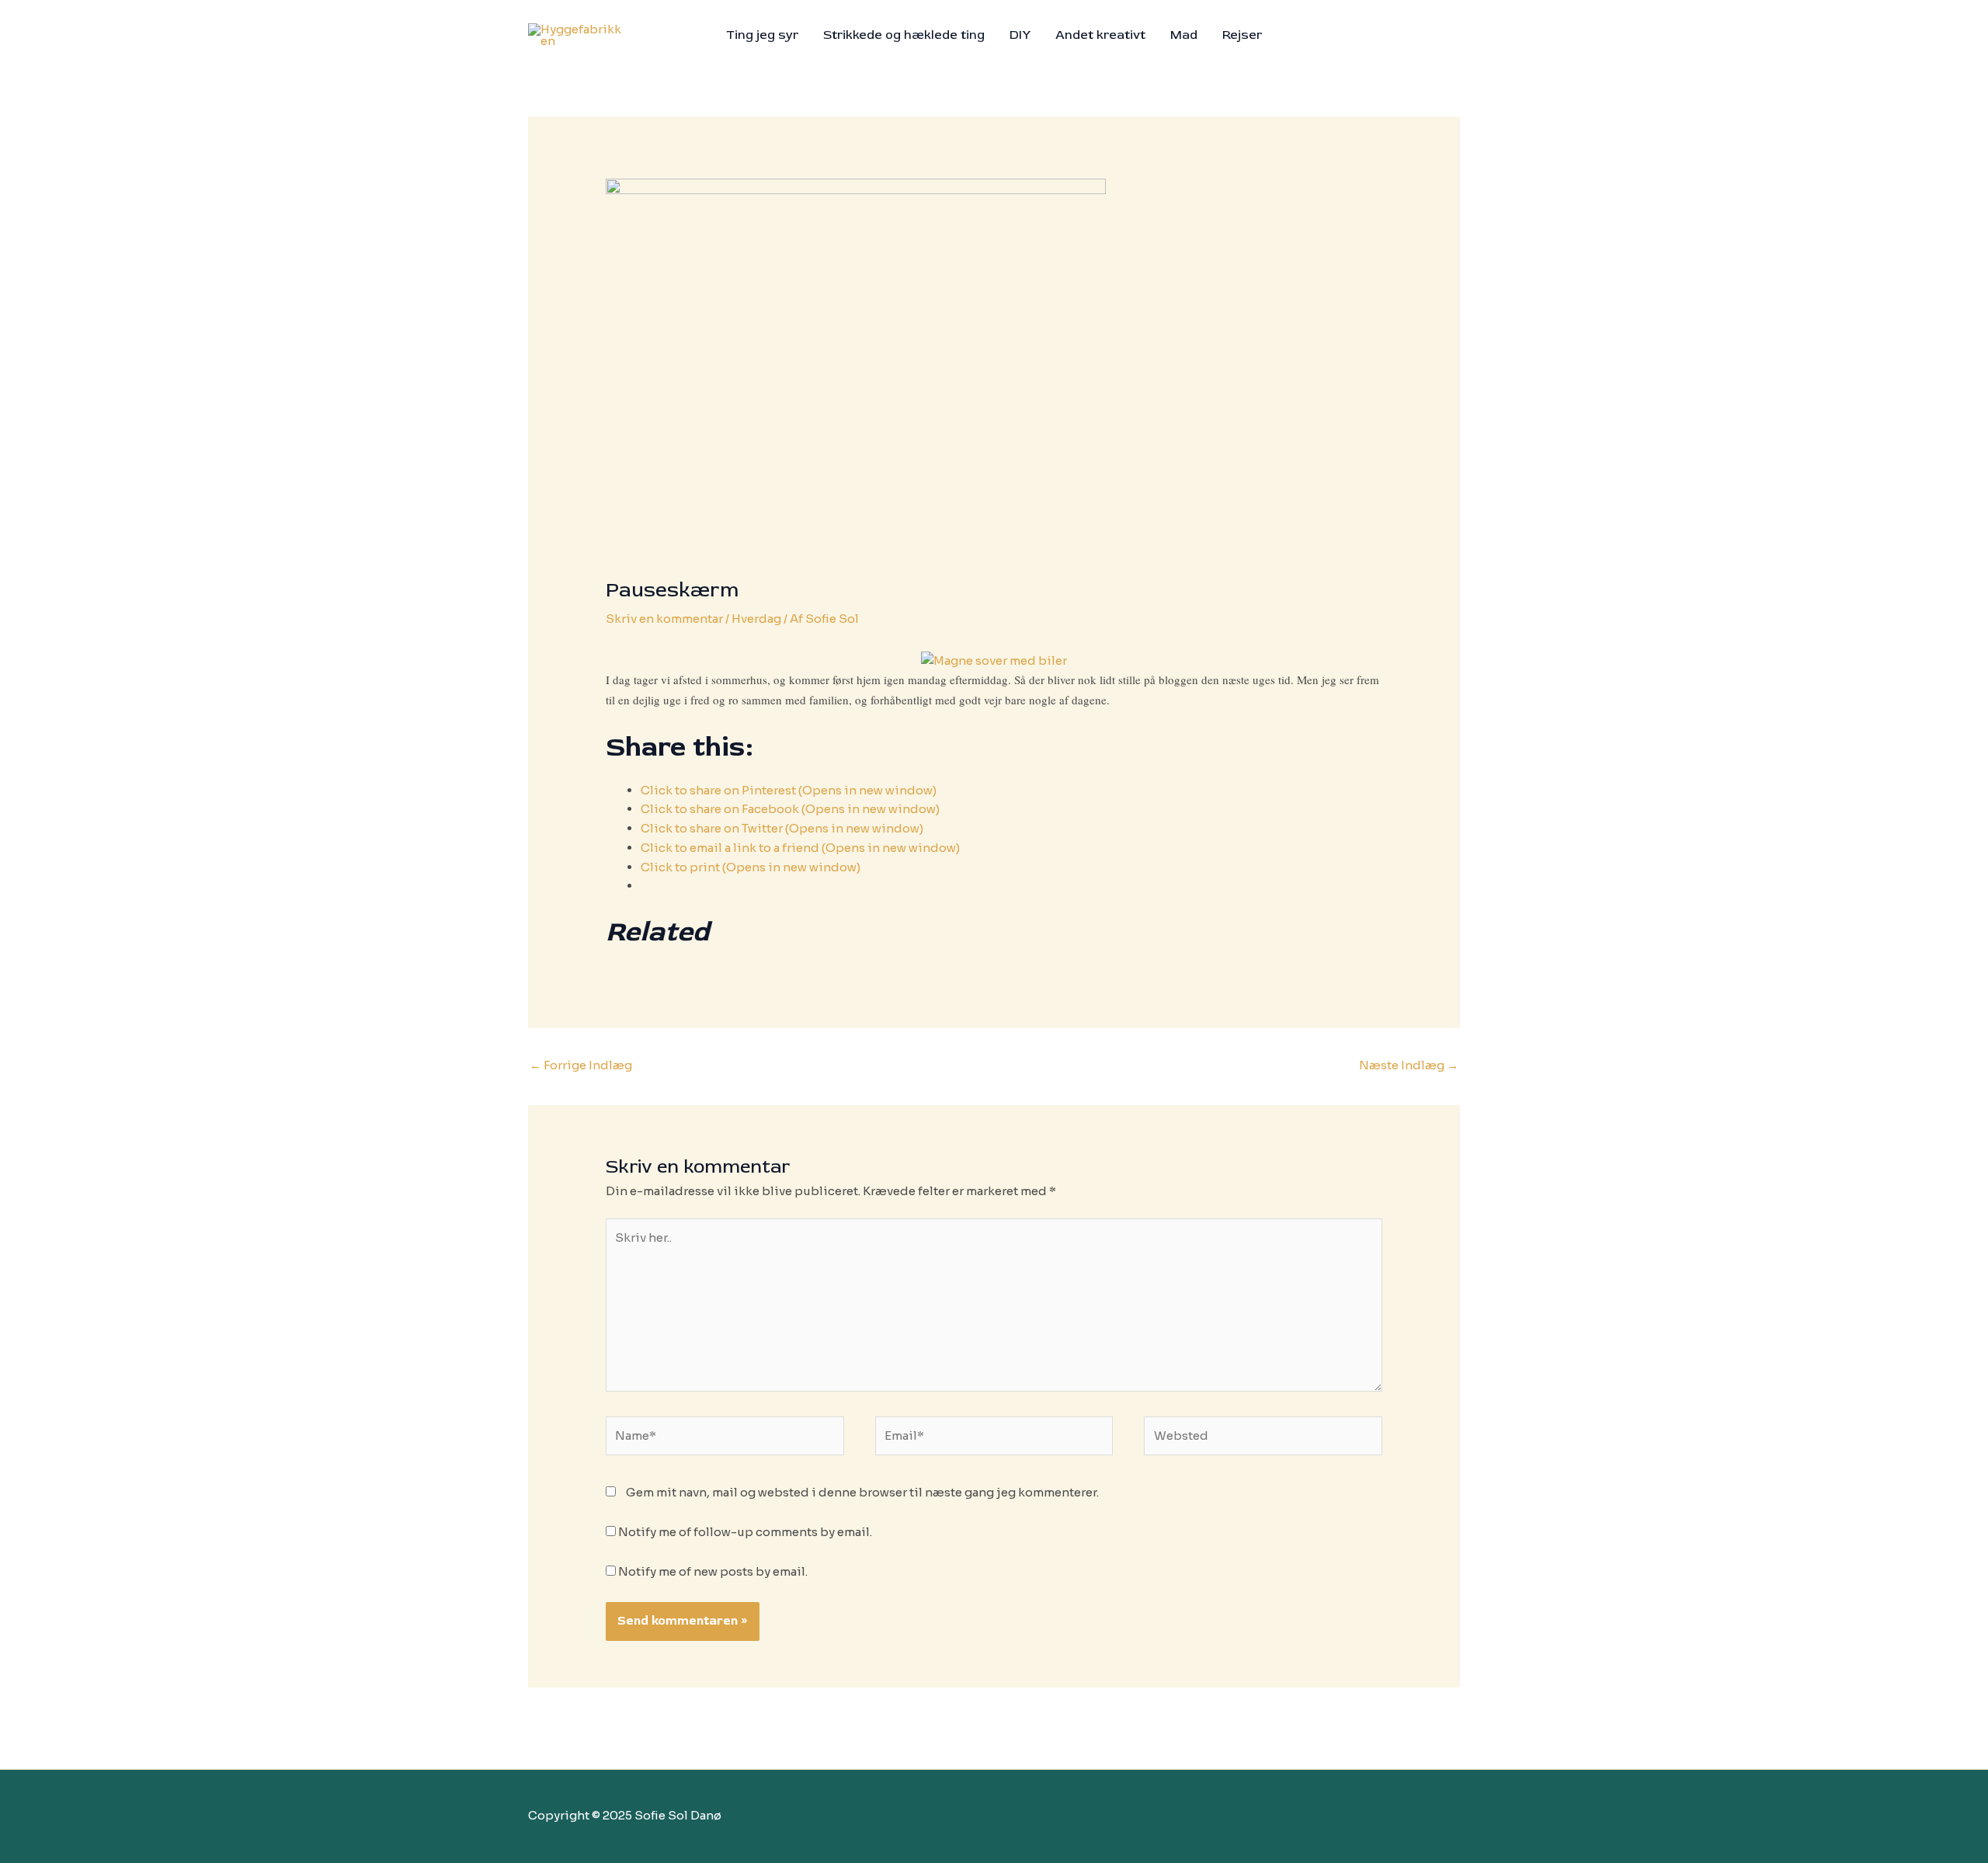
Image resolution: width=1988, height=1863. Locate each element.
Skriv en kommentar (664, 619)
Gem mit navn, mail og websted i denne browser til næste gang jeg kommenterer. (862, 1492)
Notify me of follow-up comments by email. (745, 1532)
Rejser (1242, 35)
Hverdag (756, 619)
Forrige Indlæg (581, 1065)
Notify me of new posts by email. (713, 1571)
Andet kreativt (1100, 35)
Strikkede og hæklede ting (904, 35)
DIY (1020, 35)
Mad (1184, 35)
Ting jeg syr (762, 35)
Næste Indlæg (1409, 1065)
